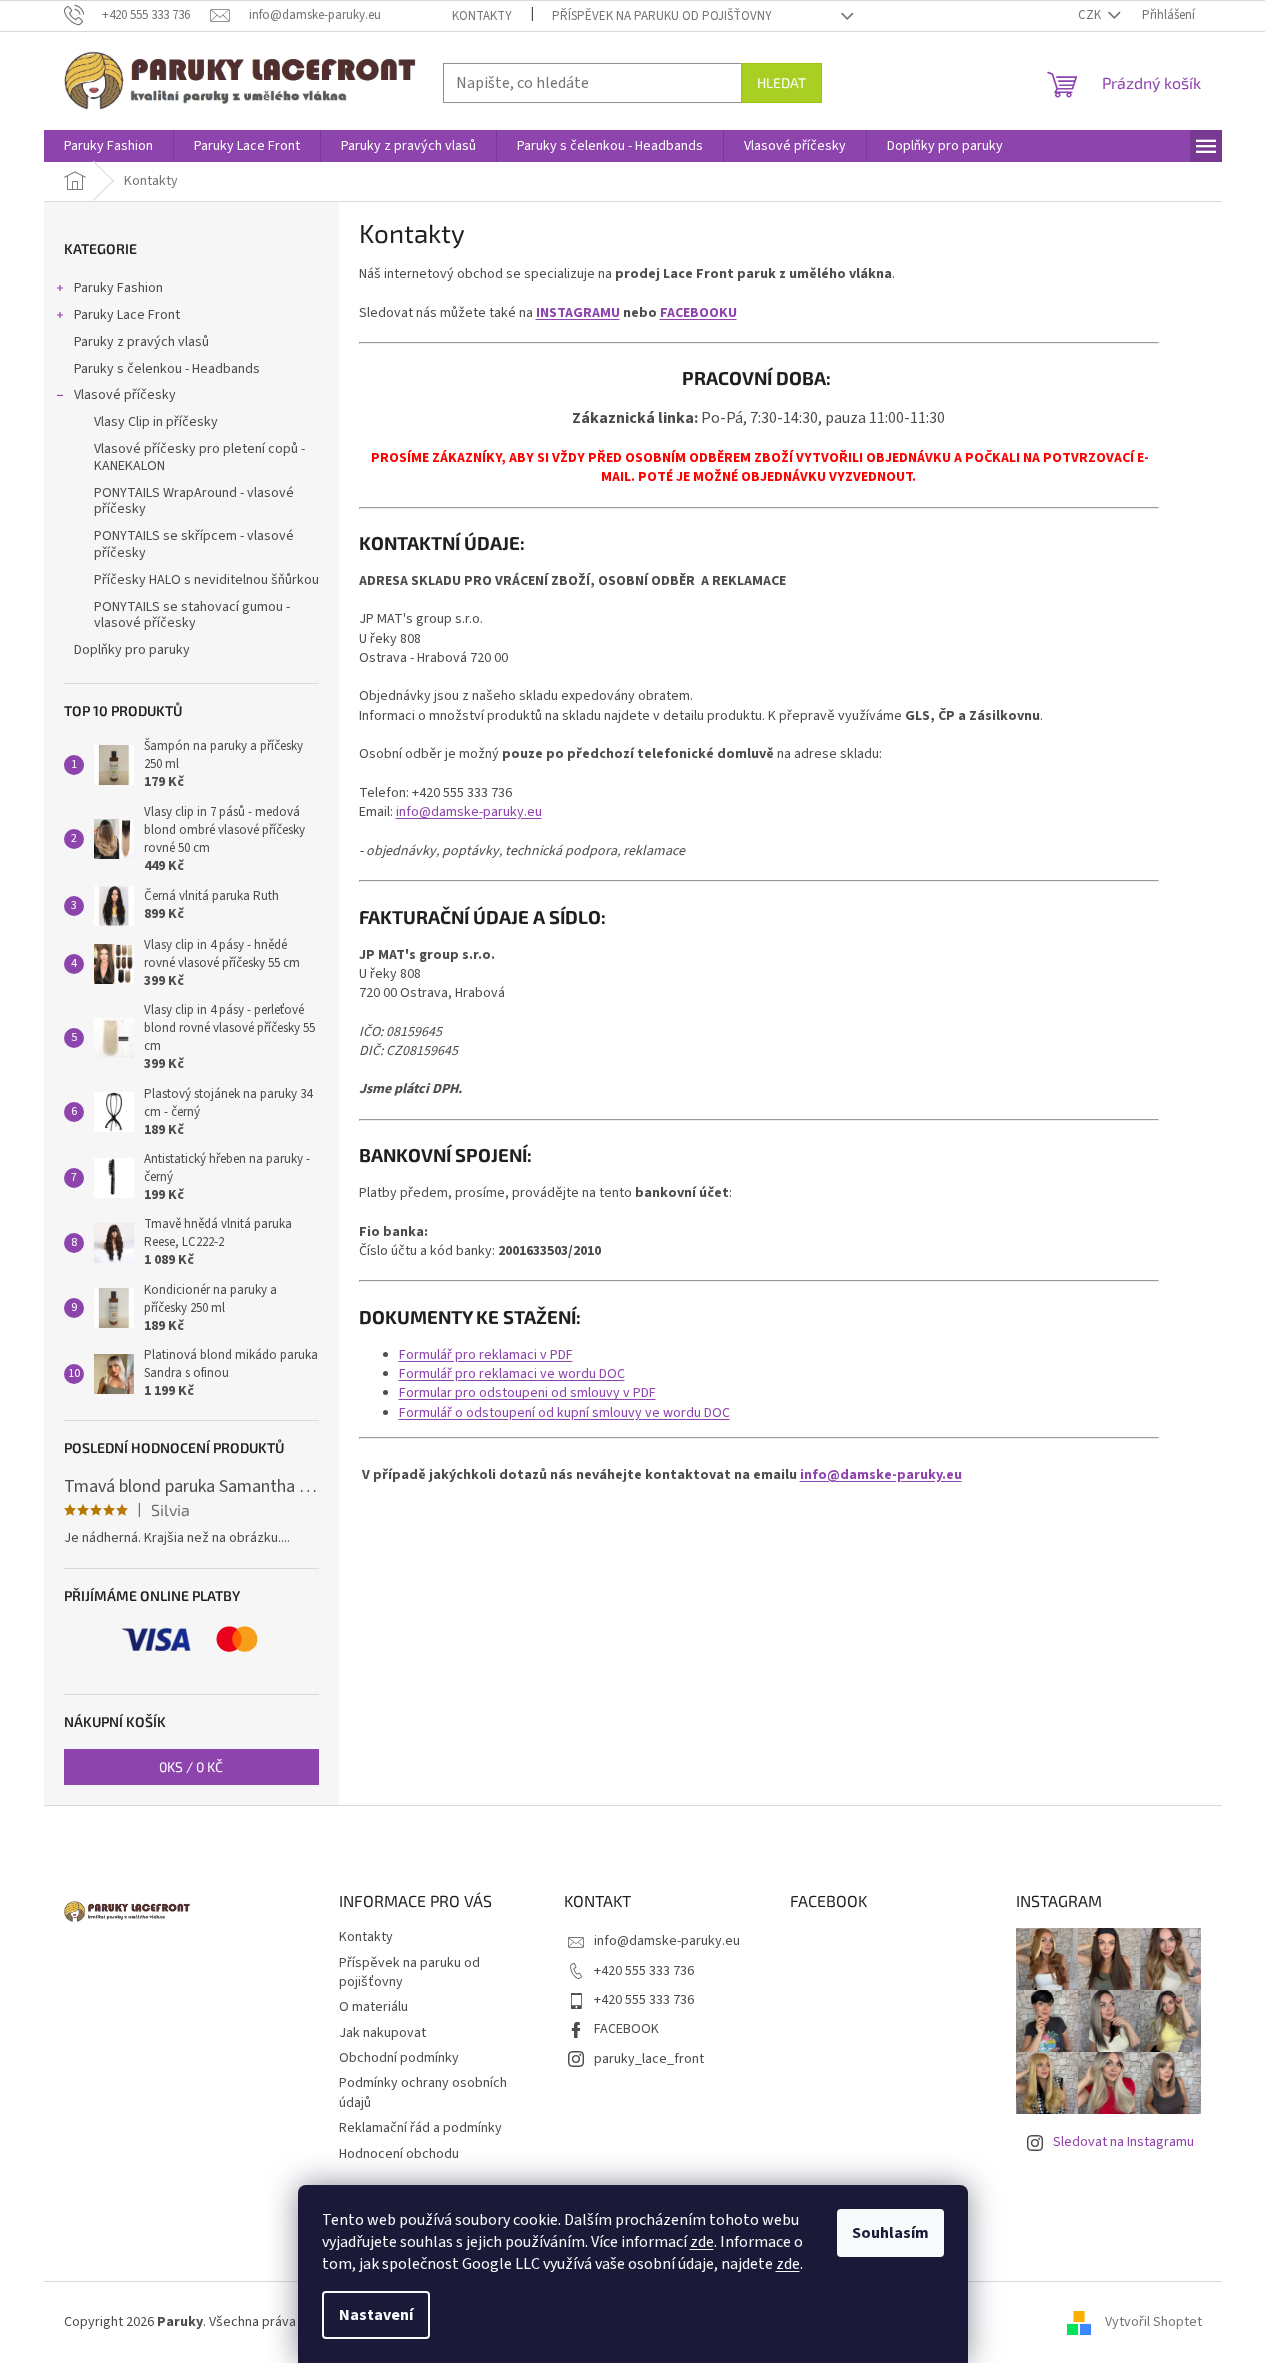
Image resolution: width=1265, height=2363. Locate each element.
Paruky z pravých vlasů (141, 342)
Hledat (781, 82)
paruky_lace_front (649, 2059)
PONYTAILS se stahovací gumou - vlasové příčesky (192, 615)
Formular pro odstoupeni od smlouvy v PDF (527, 1393)
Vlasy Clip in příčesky (156, 422)
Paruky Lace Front (127, 315)
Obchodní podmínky (399, 2058)
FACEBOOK (626, 2029)
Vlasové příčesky (125, 395)
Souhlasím (890, 2233)
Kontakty (482, 16)
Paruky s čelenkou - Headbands (167, 369)
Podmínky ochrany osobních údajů (423, 2092)
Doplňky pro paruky (132, 650)
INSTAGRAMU (578, 313)
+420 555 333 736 (644, 1971)
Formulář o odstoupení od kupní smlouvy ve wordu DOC (564, 1413)
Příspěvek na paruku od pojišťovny (662, 16)
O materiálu (373, 2007)
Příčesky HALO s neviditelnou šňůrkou (206, 580)
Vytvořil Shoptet (1153, 2322)
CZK (1091, 15)
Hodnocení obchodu (399, 2154)
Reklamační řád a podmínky (420, 2128)
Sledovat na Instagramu (1123, 2142)
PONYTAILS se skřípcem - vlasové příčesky (194, 544)
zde (702, 2242)
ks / (191, 1766)
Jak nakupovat (382, 2033)
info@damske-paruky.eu (667, 1941)
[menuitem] (108, 146)
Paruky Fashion (118, 288)
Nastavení (376, 2315)
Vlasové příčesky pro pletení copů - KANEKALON (199, 457)
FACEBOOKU (698, 313)
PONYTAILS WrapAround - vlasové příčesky (194, 501)
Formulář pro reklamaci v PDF (486, 1355)
